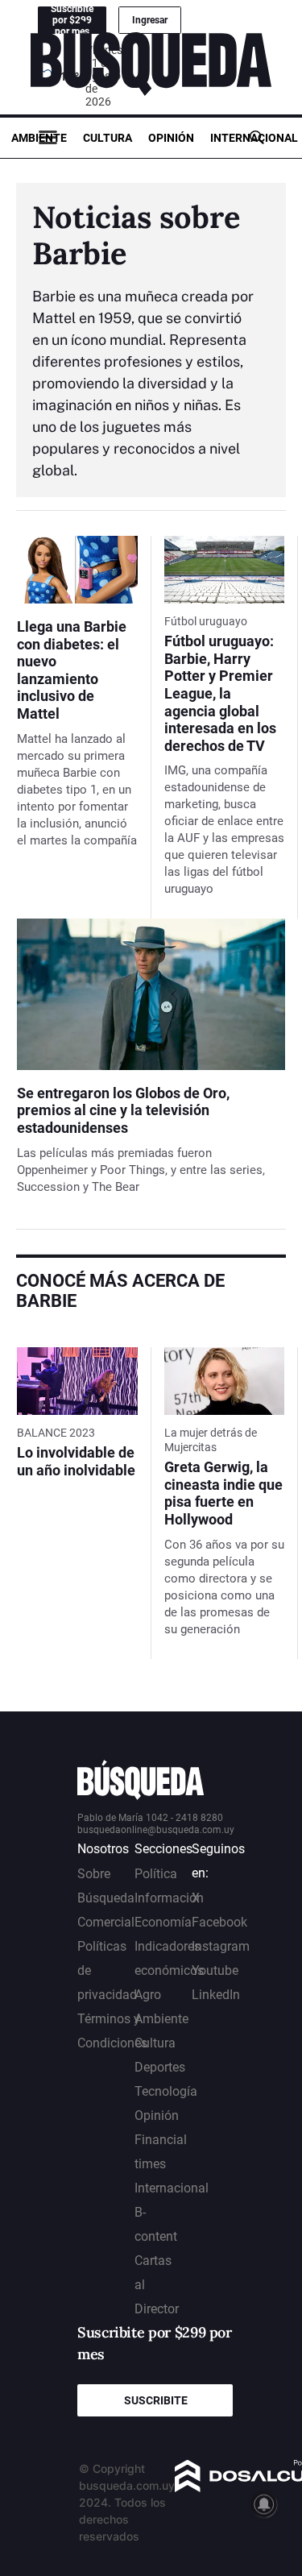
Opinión (171, 138)
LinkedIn (216, 1995)
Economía (163, 1922)
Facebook (219, 1922)
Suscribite (156, 2400)
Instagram (221, 1946)
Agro (148, 1995)
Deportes (160, 2067)
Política (156, 1874)
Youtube (215, 1970)
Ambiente (39, 138)
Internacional (254, 138)
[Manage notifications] (264, 2504)
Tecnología (166, 2091)
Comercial (106, 1922)
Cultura (108, 138)
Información (169, 1898)
